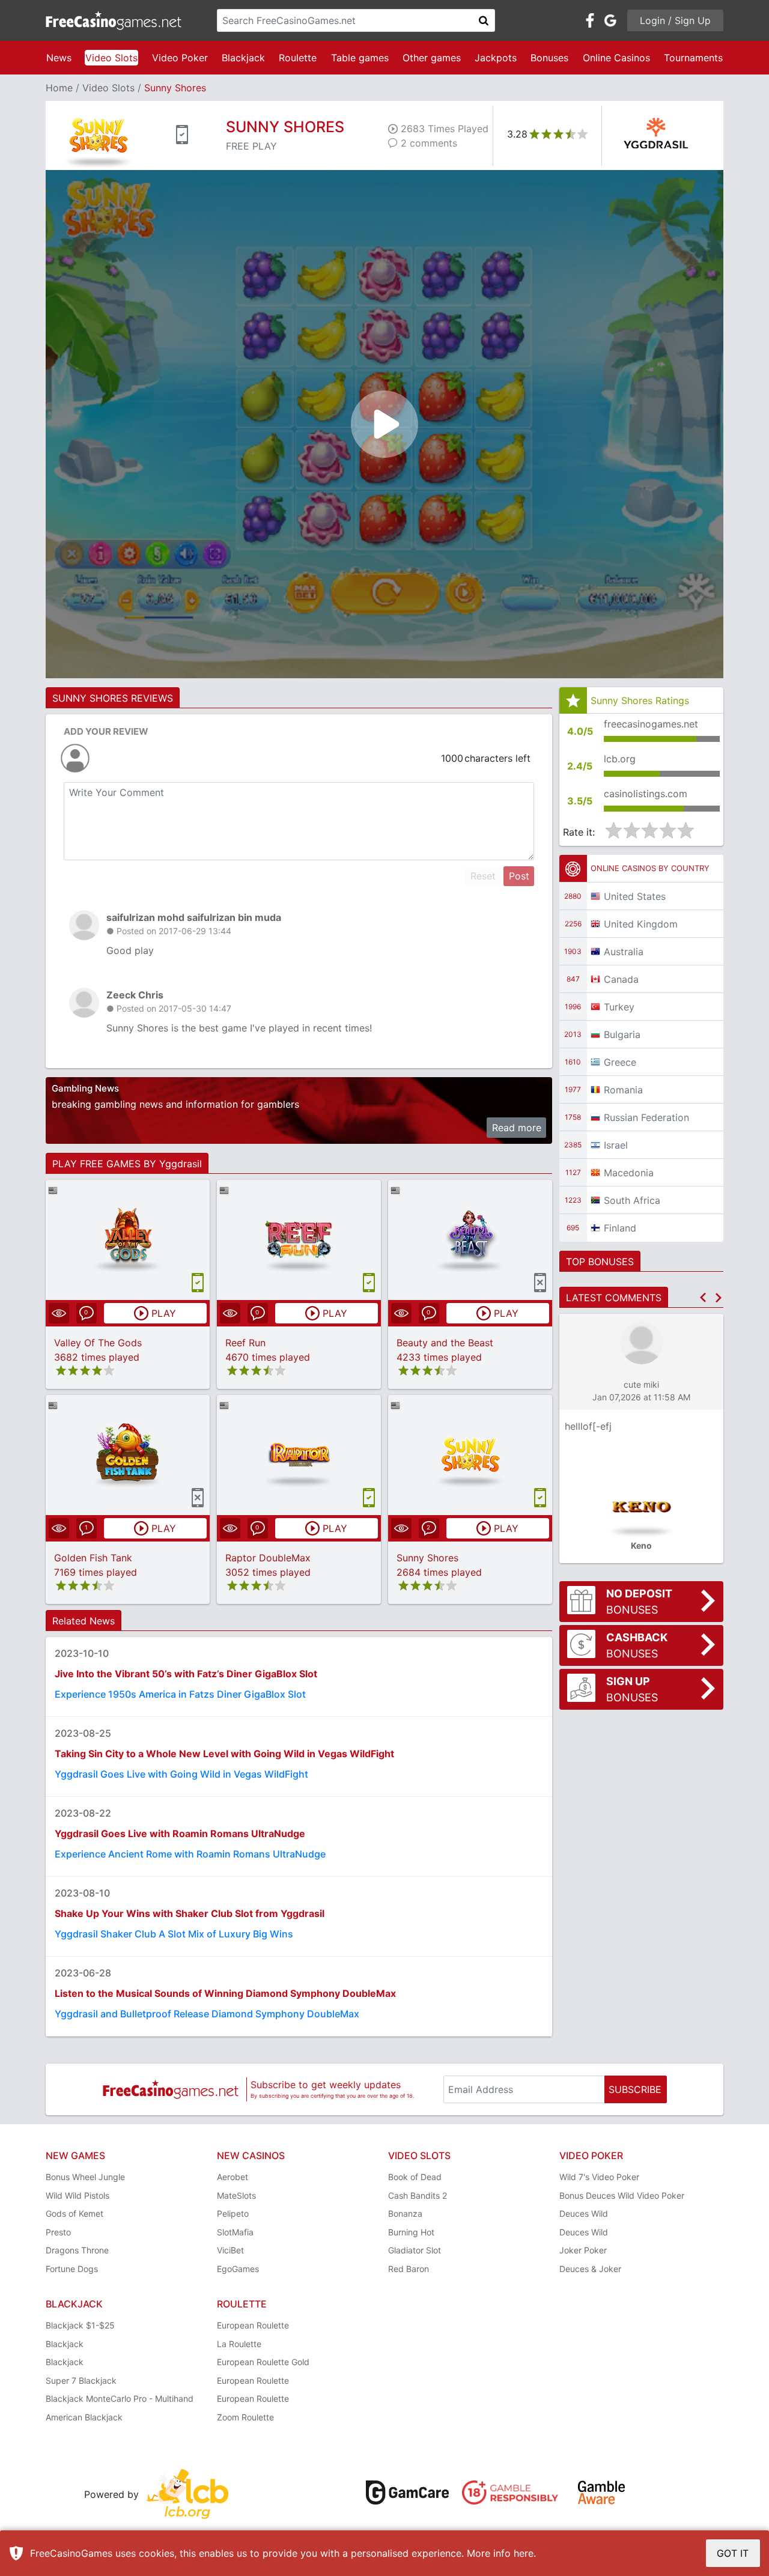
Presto (58, 2232)
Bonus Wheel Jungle (85, 2177)
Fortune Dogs (72, 2269)
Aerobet (233, 2177)
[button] (703, 1298)
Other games (432, 58)
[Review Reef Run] (299, 1240)
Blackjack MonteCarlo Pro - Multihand (120, 2398)
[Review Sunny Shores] (470, 1455)
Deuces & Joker (590, 2269)
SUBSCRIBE (635, 2089)
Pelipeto (233, 2213)
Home (59, 88)
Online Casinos (616, 58)
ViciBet (230, 2250)
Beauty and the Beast (445, 1343)
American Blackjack (84, 2417)
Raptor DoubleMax (268, 1558)
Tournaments (693, 58)
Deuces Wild (584, 2213)
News (59, 58)
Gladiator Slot (415, 2250)
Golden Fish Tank (93, 1558)
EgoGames (238, 2269)
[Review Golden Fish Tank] (128, 1455)
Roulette (298, 58)
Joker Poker (583, 2250)
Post (519, 876)
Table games (360, 58)
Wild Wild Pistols (78, 2195)
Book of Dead (415, 2177)
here (524, 2553)
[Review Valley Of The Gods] (128, 1240)
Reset (483, 876)
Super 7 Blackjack (81, 2380)
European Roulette (253, 2325)
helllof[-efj (588, 1426)
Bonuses (549, 58)
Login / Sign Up (675, 20)
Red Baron (409, 2269)
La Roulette (239, 2344)
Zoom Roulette (245, 2417)
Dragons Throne (77, 2250)
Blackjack (243, 58)
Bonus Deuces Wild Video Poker (622, 2195)
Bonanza (405, 2213)
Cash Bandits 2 (418, 2195)
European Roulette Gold (263, 2362)
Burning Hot (411, 2232)
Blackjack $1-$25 (80, 2325)
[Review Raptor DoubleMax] (299, 1455)
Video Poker (180, 58)
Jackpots (496, 58)
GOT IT (733, 2553)
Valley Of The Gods (98, 1343)
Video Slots (111, 58)
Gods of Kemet (74, 2213)
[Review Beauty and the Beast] (470, 1240)
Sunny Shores (427, 1558)
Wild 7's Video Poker (599, 2177)
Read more (517, 1128)
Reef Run (245, 1343)
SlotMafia (235, 2232)
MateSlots (236, 2195)
